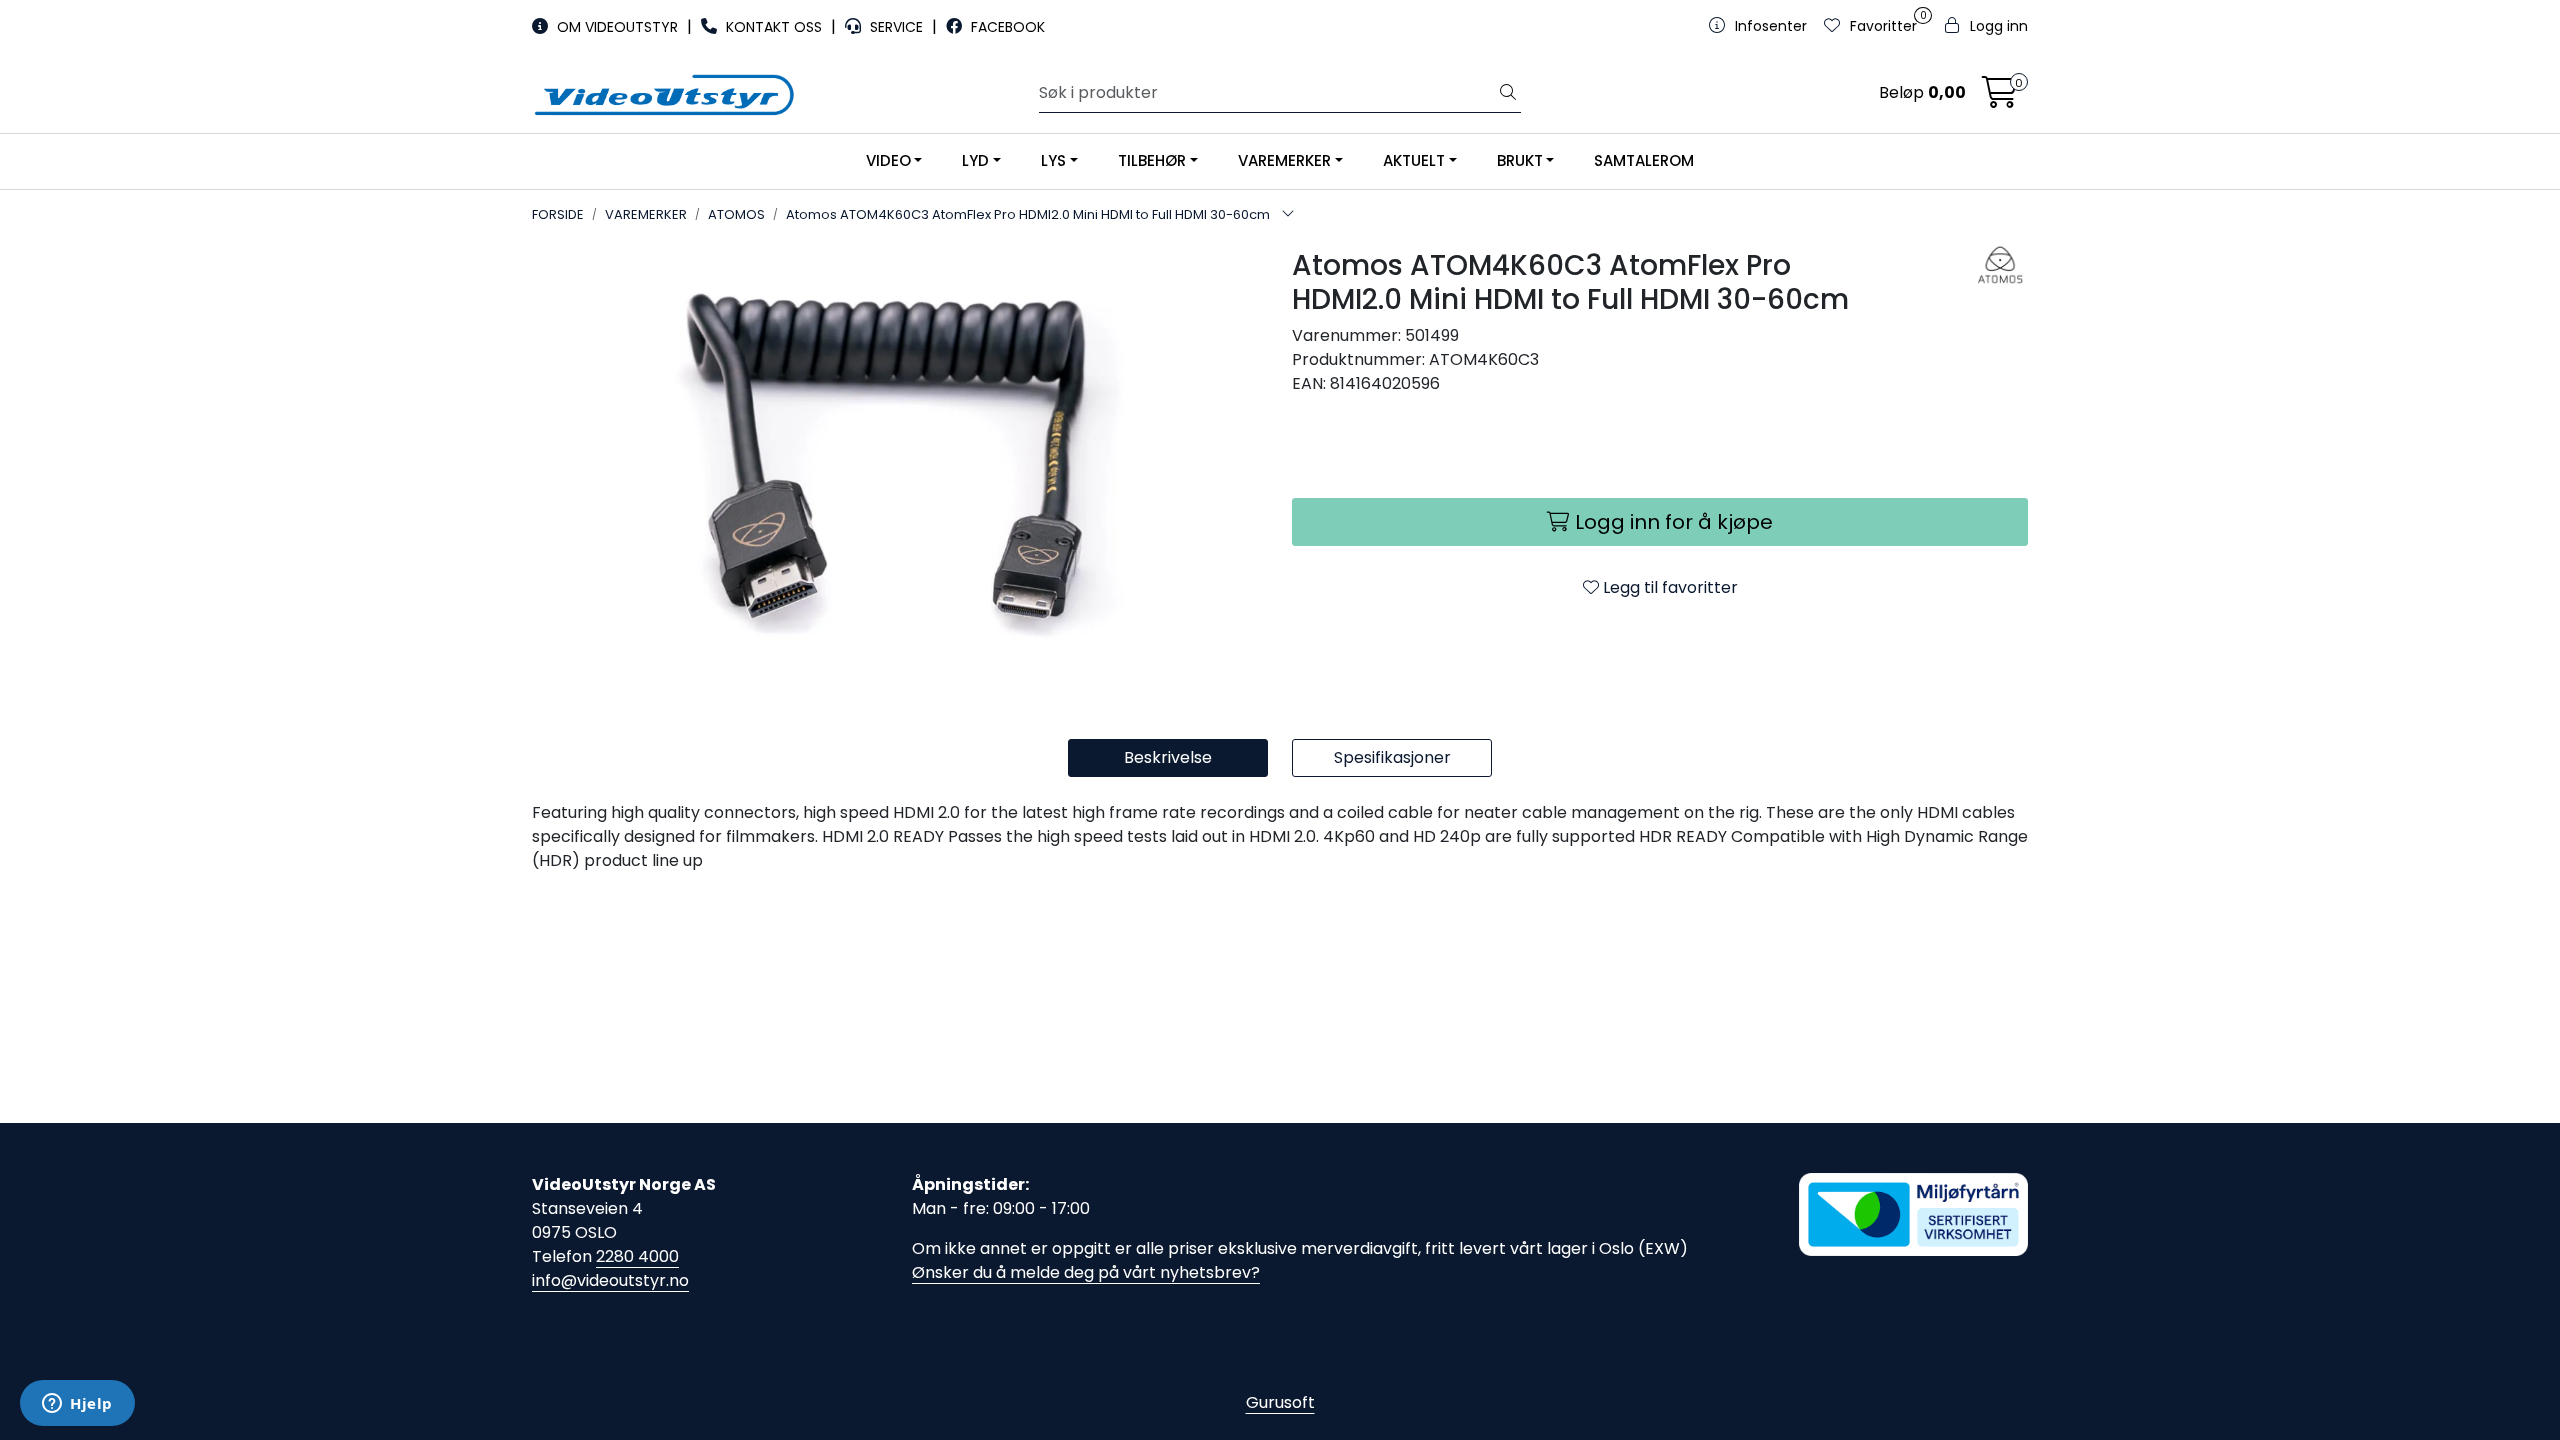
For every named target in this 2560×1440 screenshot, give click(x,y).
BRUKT (1520, 160)
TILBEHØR (1152, 160)
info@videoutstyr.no (610, 1280)
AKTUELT (1414, 160)
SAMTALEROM (1644, 160)
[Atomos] (1976, 265)
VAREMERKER (1284, 160)
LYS (1053, 160)
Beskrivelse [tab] (1168, 757)
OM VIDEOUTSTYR (617, 27)
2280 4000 (637, 1256)
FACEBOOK (1006, 27)
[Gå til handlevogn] (2000, 98)
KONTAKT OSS (774, 27)
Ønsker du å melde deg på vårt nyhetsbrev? (1086, 1272)
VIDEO (888, 160)
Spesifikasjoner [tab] (1392, 757)
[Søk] (1508, 93)
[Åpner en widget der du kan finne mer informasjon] (77, 1405)
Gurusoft (1280, 1402)
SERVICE (896, 27)
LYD (975, 160)
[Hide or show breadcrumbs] (1288, 215)
